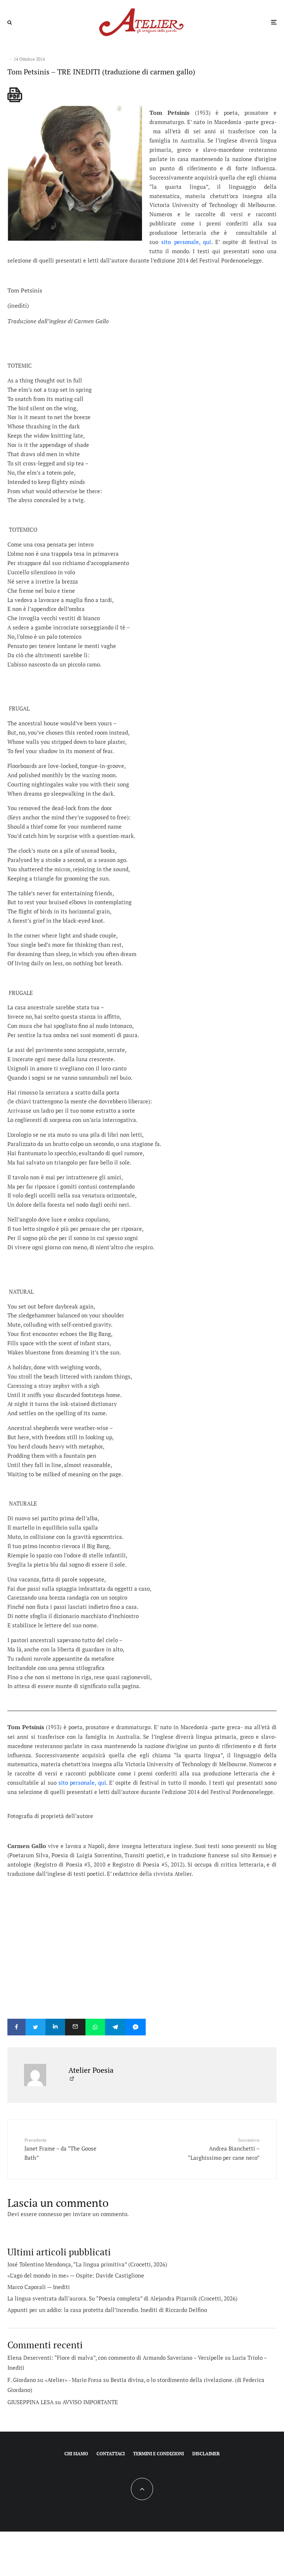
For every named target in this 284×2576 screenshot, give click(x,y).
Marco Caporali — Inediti (39, 2287)
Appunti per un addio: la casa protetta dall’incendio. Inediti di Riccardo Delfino (107, 2310)
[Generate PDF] (15, 95)
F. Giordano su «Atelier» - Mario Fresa (55, 2380)
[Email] (75, 2027)
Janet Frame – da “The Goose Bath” (60, 2149)
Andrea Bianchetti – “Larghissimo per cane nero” (224, 2149)
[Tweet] (35, 2027)
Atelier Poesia (91, 2070)
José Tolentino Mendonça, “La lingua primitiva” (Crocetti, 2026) (87, 2264)
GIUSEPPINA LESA (31, 2402)
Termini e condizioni (158, 2454)
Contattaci (111, 2454)
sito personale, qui (186, 242)
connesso (50, 2214)
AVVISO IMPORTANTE (90, 2402)
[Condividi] (16, 2027)
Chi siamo (76, 2454)
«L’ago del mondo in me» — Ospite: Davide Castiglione (76, 2275)
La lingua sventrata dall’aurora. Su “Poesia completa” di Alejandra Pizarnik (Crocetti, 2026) (122, 2298)
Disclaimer (206, 2454)
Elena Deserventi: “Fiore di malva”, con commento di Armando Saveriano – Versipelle (115, 2358)
